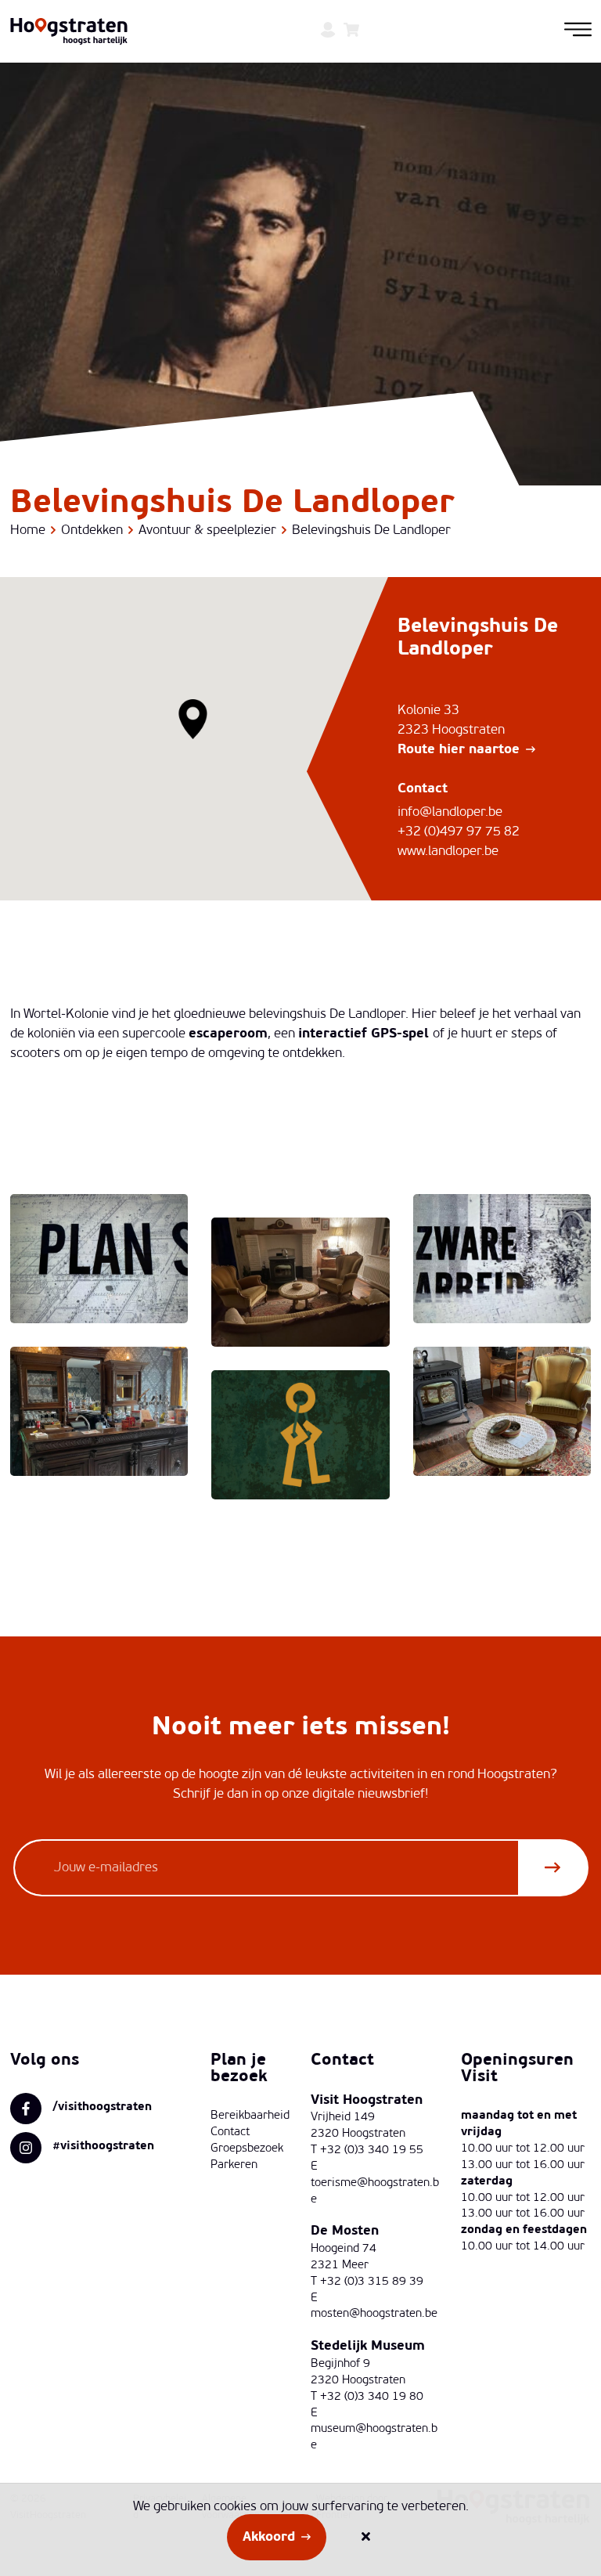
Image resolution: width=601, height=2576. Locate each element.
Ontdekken (92, 530)
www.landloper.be (448, 851)
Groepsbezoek (247, 2149)
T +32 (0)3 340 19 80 (367, 2397)
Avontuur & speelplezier (207, 530)
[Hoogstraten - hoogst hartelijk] (69, 32)
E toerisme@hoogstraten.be (375, 2183)
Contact (230, 2132)
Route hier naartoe (459, 750)
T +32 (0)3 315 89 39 (367, 2282)
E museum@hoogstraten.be (374, 2430)
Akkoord (269, 2537)
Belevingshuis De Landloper (371, 530)
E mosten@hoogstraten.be (374, 2307)
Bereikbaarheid (250, 2116)
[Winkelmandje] (351, 32)
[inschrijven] (552, 1868)
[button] (194, 719)
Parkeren (234, 2165)
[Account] (328, 32)
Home (28, 530)
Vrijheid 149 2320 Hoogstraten (358, 2126)
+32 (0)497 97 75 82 (459, 832)
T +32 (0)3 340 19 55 (367, 2150)
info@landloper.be (450, 812)
